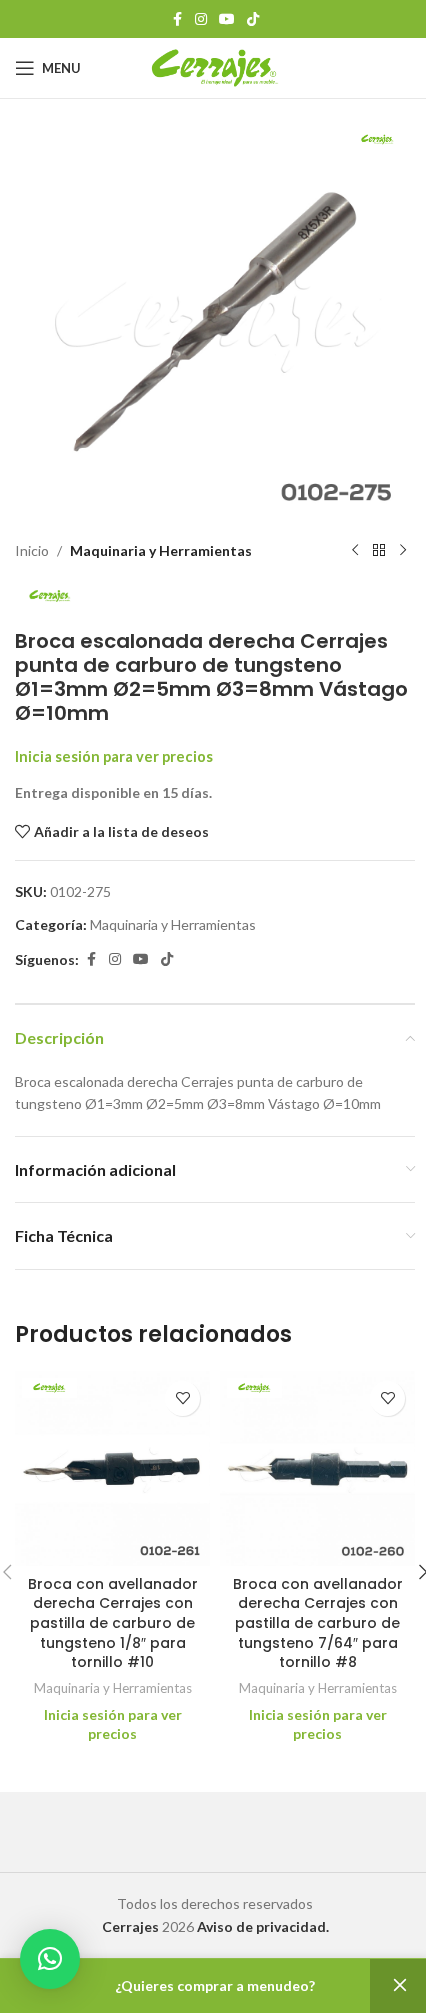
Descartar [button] (400, 1986)
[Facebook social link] (177, 19)
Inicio (32, 550)
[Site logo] (215, 66)
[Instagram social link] (201, 19)
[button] (50, 1959)
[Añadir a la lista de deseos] (182, 1398)
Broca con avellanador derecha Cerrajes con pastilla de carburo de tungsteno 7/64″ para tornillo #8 (318, 1623)
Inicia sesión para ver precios (114, 756)
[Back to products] (379, 551)
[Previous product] (355, 551)
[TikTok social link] (253, 19)
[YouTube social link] (227, 19)
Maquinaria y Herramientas (161, 550)
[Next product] (403, 551)
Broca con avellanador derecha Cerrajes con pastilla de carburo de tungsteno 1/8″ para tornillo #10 (113, 1623)
